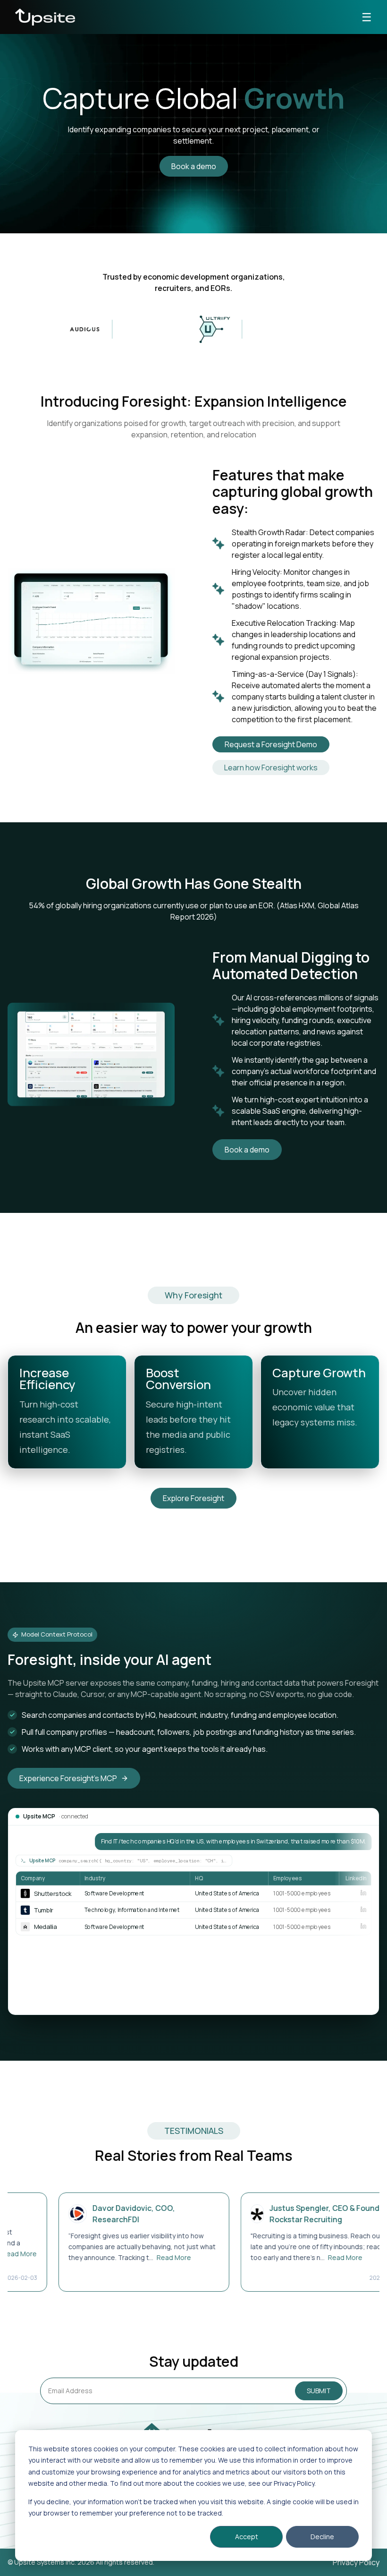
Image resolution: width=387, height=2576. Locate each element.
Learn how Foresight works (271, 768)
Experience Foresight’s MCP (68, 1778)
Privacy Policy (356, 2562)
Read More (141, 2257)
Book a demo (194, 166)
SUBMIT (319, 2391)
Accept (247, 2537)
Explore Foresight (193, 1498)
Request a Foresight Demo (271, 744)
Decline (322, 2537)
